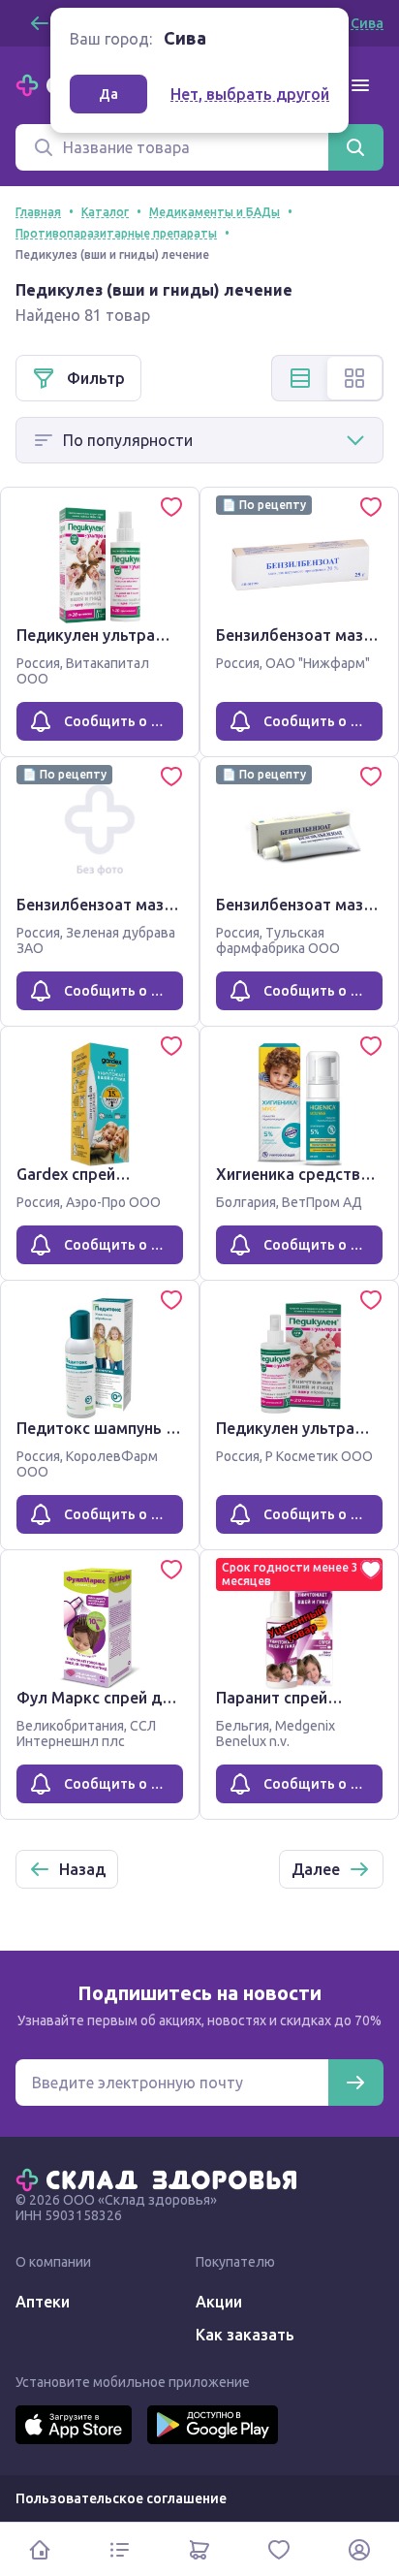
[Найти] (355, 147)
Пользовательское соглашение (121, 2498)
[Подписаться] (355, 2083)
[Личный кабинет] (359, 2549)
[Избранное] (279, 2549)
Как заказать (245, 2335)
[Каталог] (119, 2549)
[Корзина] (199, 2549)
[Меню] (360, 85)
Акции (219, 2302)
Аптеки (43, 2302)
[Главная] (161, 2178)
